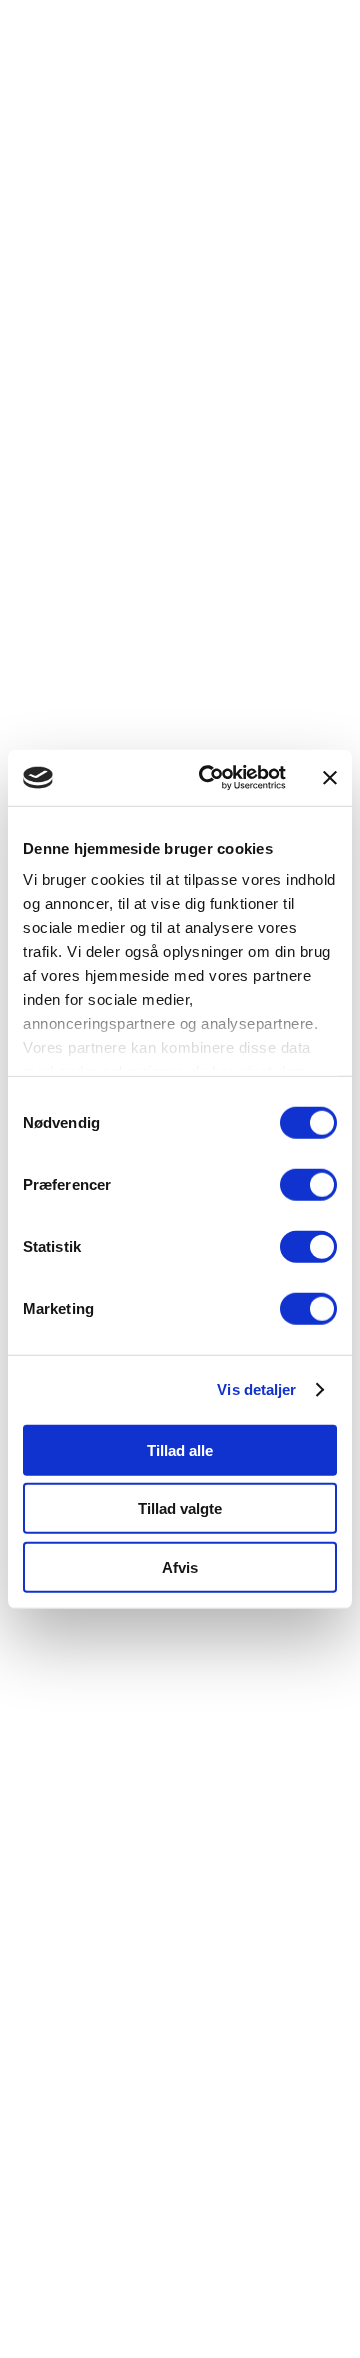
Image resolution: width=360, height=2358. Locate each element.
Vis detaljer (256, 1389)
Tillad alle (180, 1449)
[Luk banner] (330, 778)
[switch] (308, 1184)
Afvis (180, 1566)
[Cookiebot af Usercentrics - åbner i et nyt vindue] (211, 778)
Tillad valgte (180, 1508)
